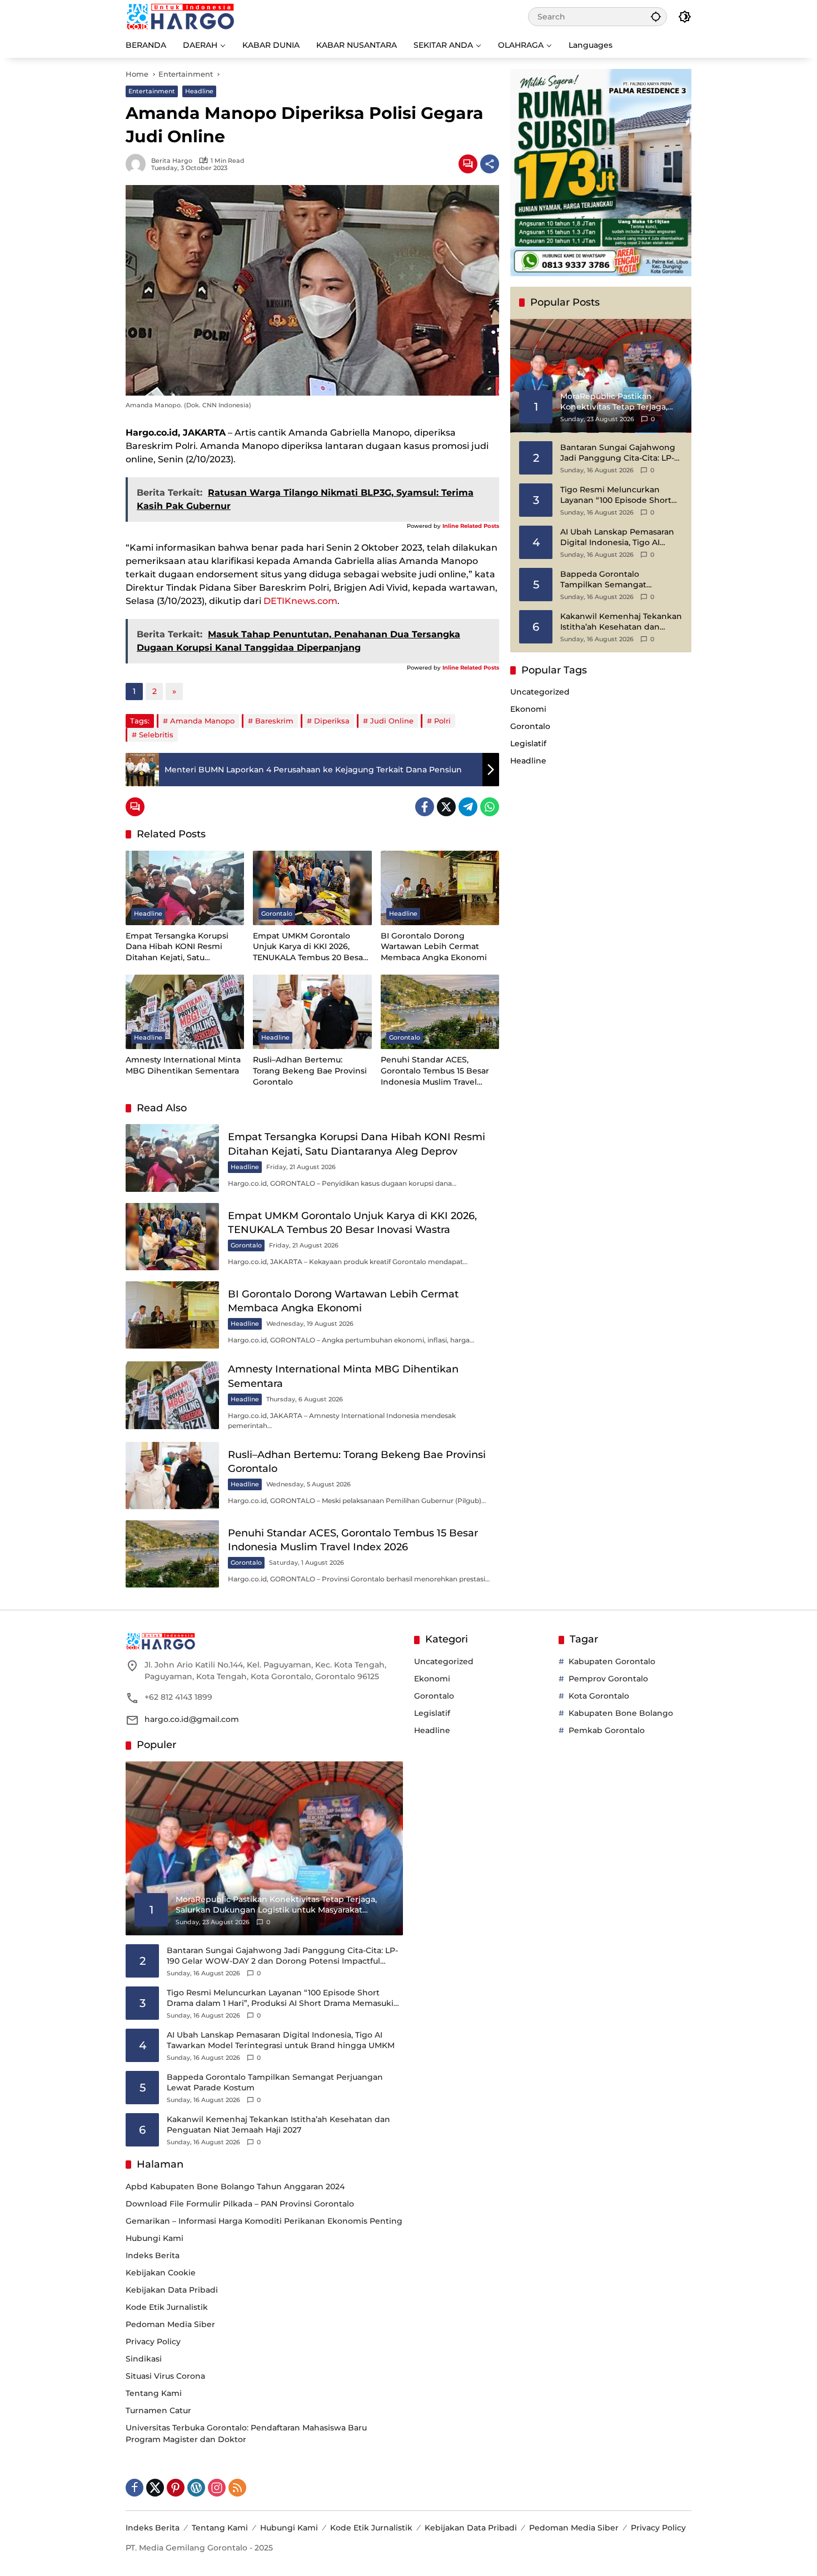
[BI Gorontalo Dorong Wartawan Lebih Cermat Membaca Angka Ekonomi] (440, 888)
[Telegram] (468, 807)
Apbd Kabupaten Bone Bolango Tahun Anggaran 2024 (235, 2186)
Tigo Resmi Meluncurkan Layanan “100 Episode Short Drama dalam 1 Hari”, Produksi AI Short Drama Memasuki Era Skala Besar (620, 495)
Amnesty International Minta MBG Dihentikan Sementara (183, 1065)
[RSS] (237, 2488)
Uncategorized (540, 692)
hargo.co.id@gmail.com (192, 1719)
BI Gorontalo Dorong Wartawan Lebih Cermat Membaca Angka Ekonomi (434, 947)
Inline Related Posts (471, 526)
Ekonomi (528, 710)
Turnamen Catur (158, 2410)
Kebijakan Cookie (161, 2273)
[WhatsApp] (490, 807)
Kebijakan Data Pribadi (172, 2290)
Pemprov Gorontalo (608, 1679)
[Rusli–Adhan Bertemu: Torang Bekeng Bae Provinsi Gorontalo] (312, 1012)
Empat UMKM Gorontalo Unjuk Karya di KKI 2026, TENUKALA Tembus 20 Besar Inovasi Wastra (310, 947)
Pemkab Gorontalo (607, 1730)
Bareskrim (274, 721)
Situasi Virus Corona (165, 2376)
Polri (442, 721)
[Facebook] (425, 807)
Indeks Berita (153, 2255)
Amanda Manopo (202, 721)
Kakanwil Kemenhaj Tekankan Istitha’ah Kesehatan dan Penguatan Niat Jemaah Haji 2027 (621, 622)
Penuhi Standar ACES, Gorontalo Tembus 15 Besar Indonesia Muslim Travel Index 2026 (435, 1071)
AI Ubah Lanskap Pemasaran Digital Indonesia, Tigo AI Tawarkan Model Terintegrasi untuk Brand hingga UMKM (618, 538)
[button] (656, 16)
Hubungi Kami (155, 2238)
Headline (199, 91)
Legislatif (528, 744)
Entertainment (152, 91)
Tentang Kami (154, 2393)
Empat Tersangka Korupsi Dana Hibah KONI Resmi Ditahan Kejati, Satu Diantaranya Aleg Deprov (177, 947)
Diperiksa (332, 721)
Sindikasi (144, 2359)
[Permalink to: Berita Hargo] (138, 164)
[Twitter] (446, 807)
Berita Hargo (172, 161)
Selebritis (156, 735)
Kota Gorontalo (599, 1696)
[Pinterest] (176, 2488)
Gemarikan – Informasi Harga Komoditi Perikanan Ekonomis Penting (264, 2221)
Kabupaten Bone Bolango (621, 1713)
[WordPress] (196, 2488)
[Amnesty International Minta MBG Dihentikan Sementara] (185, 1012)
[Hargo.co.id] (180, 16)
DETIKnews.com (300, 601)
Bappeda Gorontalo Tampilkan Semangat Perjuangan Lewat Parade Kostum (612, 580)
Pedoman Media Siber (170, 2324)
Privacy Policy (153, 2342)
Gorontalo (277, 913)
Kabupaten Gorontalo (612, 1661)
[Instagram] (217, 2488)
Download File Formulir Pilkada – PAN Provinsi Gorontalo (240, 2204)
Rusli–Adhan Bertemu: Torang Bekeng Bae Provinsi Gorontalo (310, 1070)
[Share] (490, 164)
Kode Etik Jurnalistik (167, 2307)
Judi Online (392, 721)
